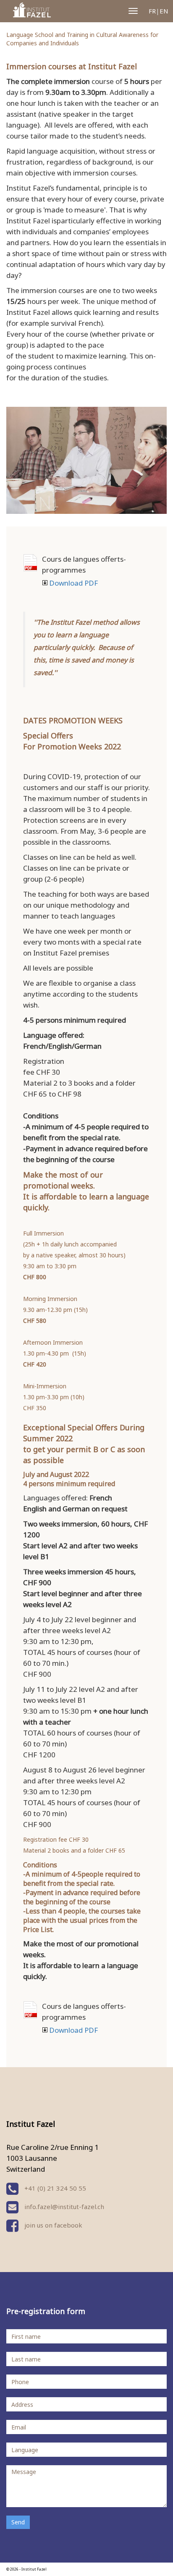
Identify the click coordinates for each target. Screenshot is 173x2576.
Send (18, 2522)
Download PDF (30, 563)
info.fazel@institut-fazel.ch (64, 2207)
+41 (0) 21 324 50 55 (54, 2188)
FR (152, 11)
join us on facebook (52, 2225)
